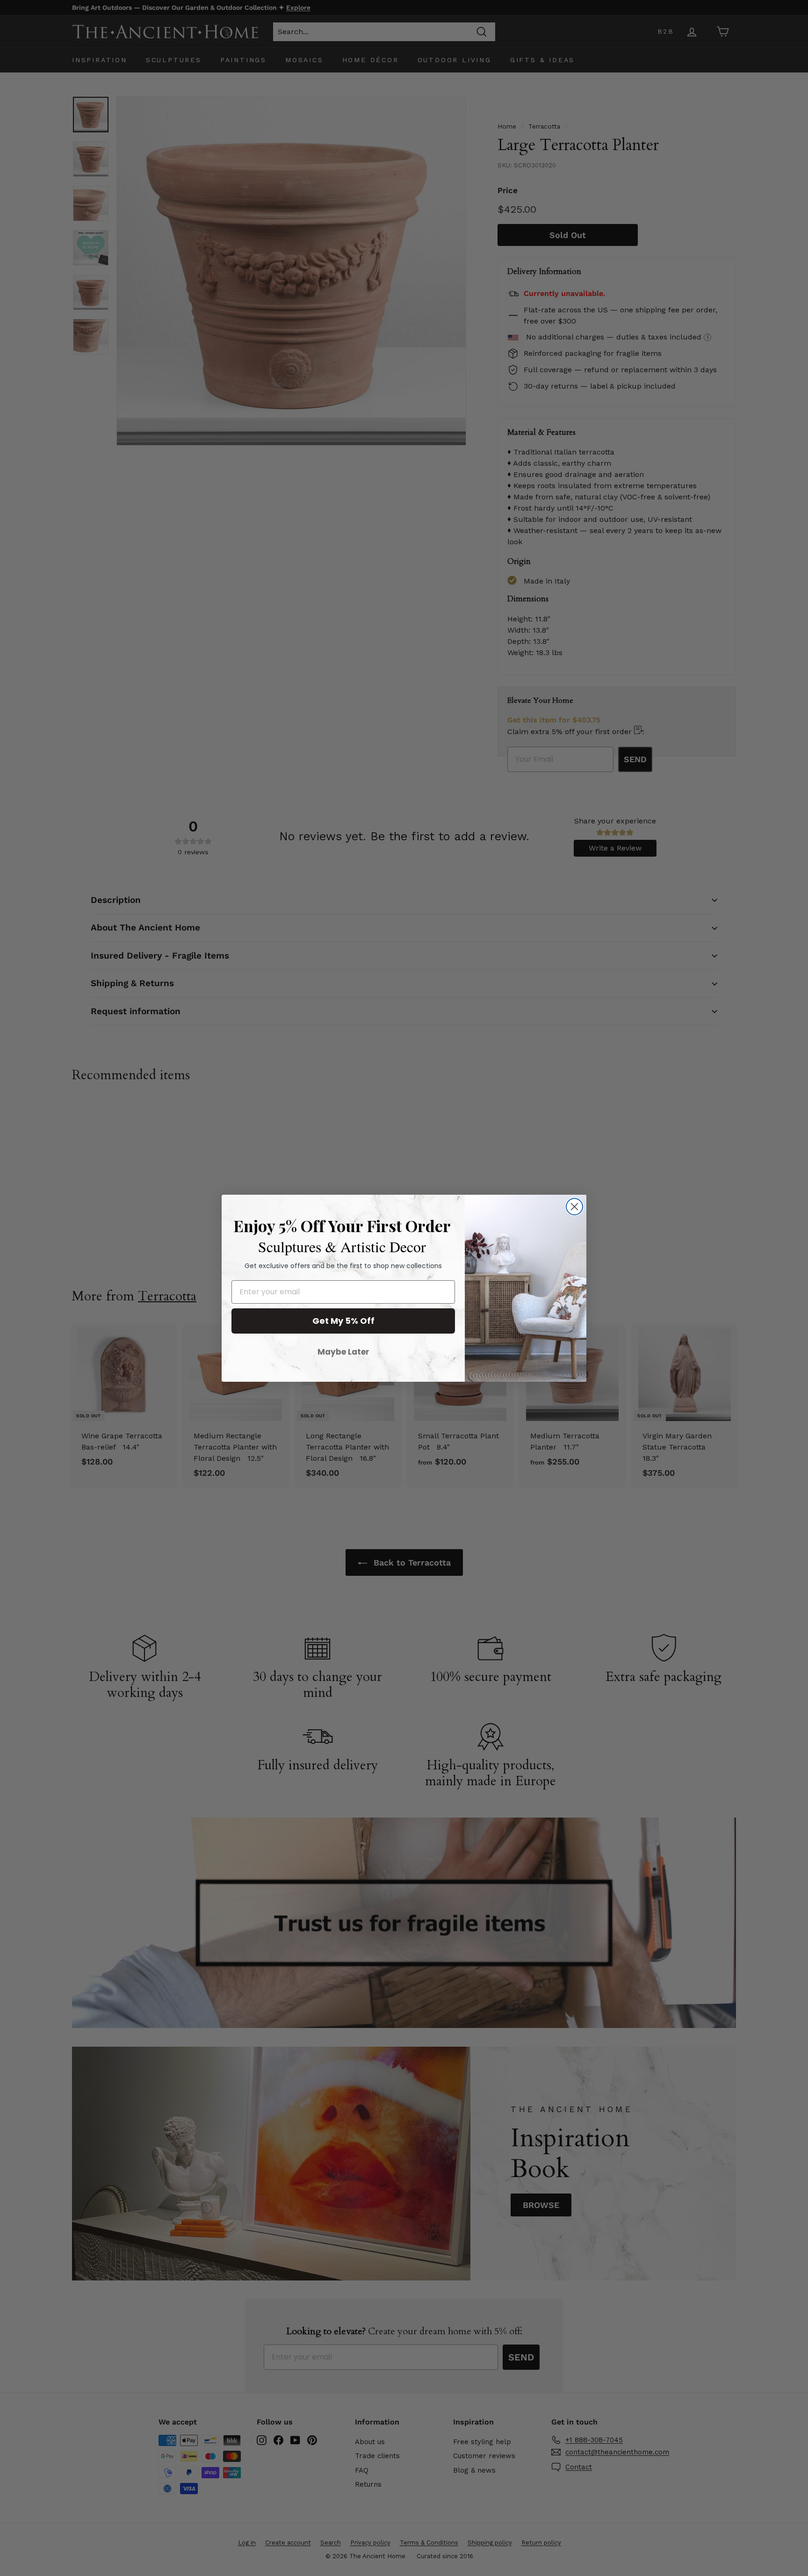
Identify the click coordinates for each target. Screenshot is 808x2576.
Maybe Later (343, 1352)
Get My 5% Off (343, 1321)
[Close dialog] (574, 1207)
